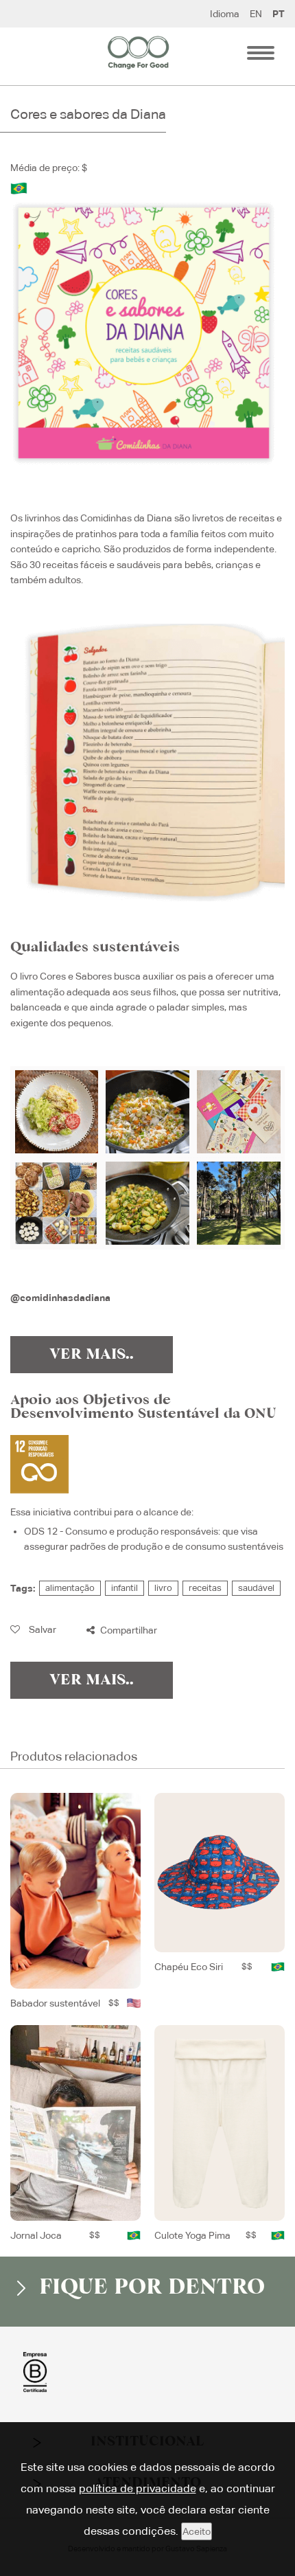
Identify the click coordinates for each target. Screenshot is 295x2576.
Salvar (42, 1629)
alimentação (70, 1588)
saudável (256, 1588)
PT (279, 14)
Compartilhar (128, 1630)
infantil (125, 1588)
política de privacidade (138, 2488)
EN (256, 14)
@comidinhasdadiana (60, 1298)
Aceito (197, 2531)
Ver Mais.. (92, 1355)
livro (163, 1588)
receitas (205, 1588)
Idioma (225, 14)
